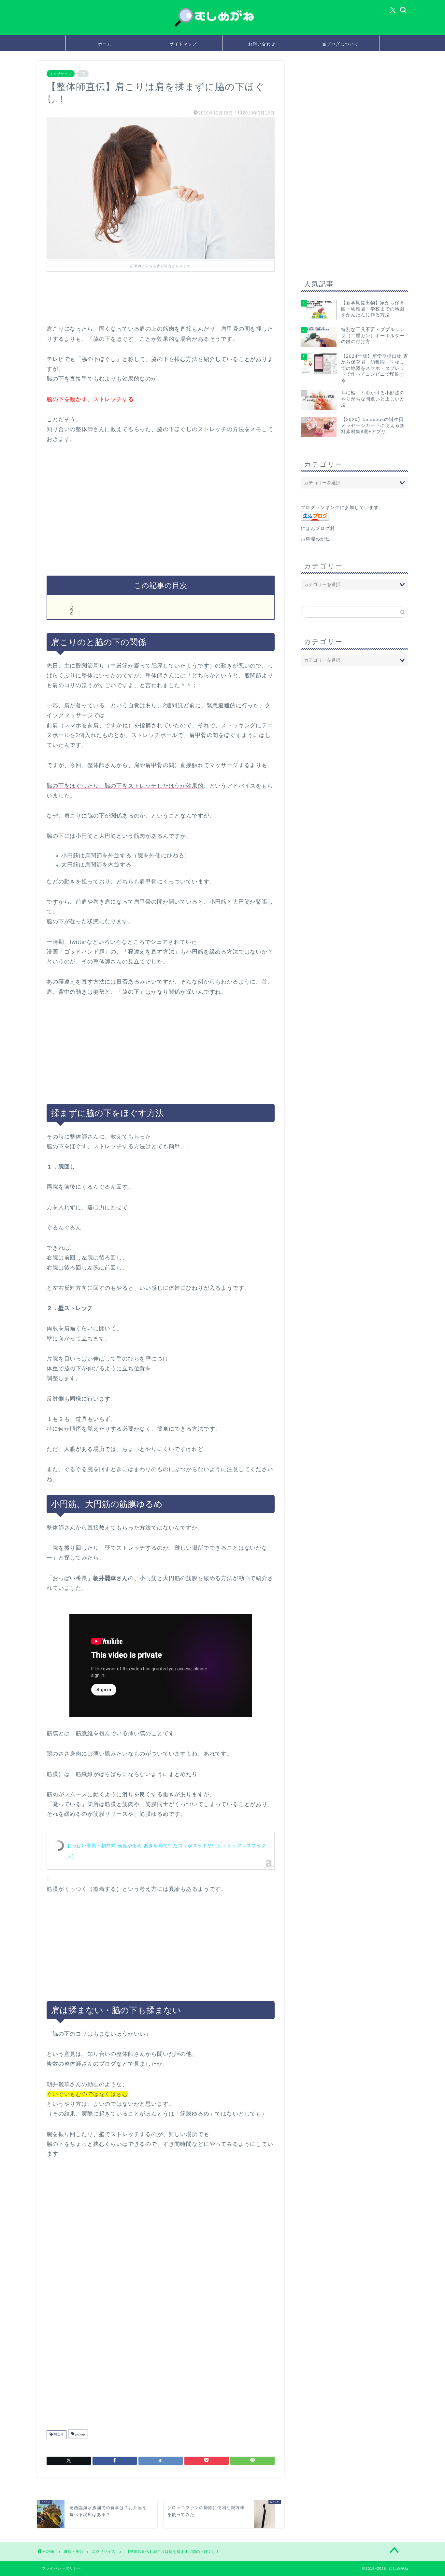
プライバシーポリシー (62, 2568)
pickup (80, 2435)
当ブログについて (340, 44)
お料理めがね (315, 539)
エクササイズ (61, 74)
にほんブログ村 (318, 528)
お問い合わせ (262, 44)
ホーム (105, 44)
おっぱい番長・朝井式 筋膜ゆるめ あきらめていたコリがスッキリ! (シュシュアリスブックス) (167, 1851)
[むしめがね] (223, 27)
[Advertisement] (165, 305)
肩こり (58, 2435)
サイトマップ (183, 44)
